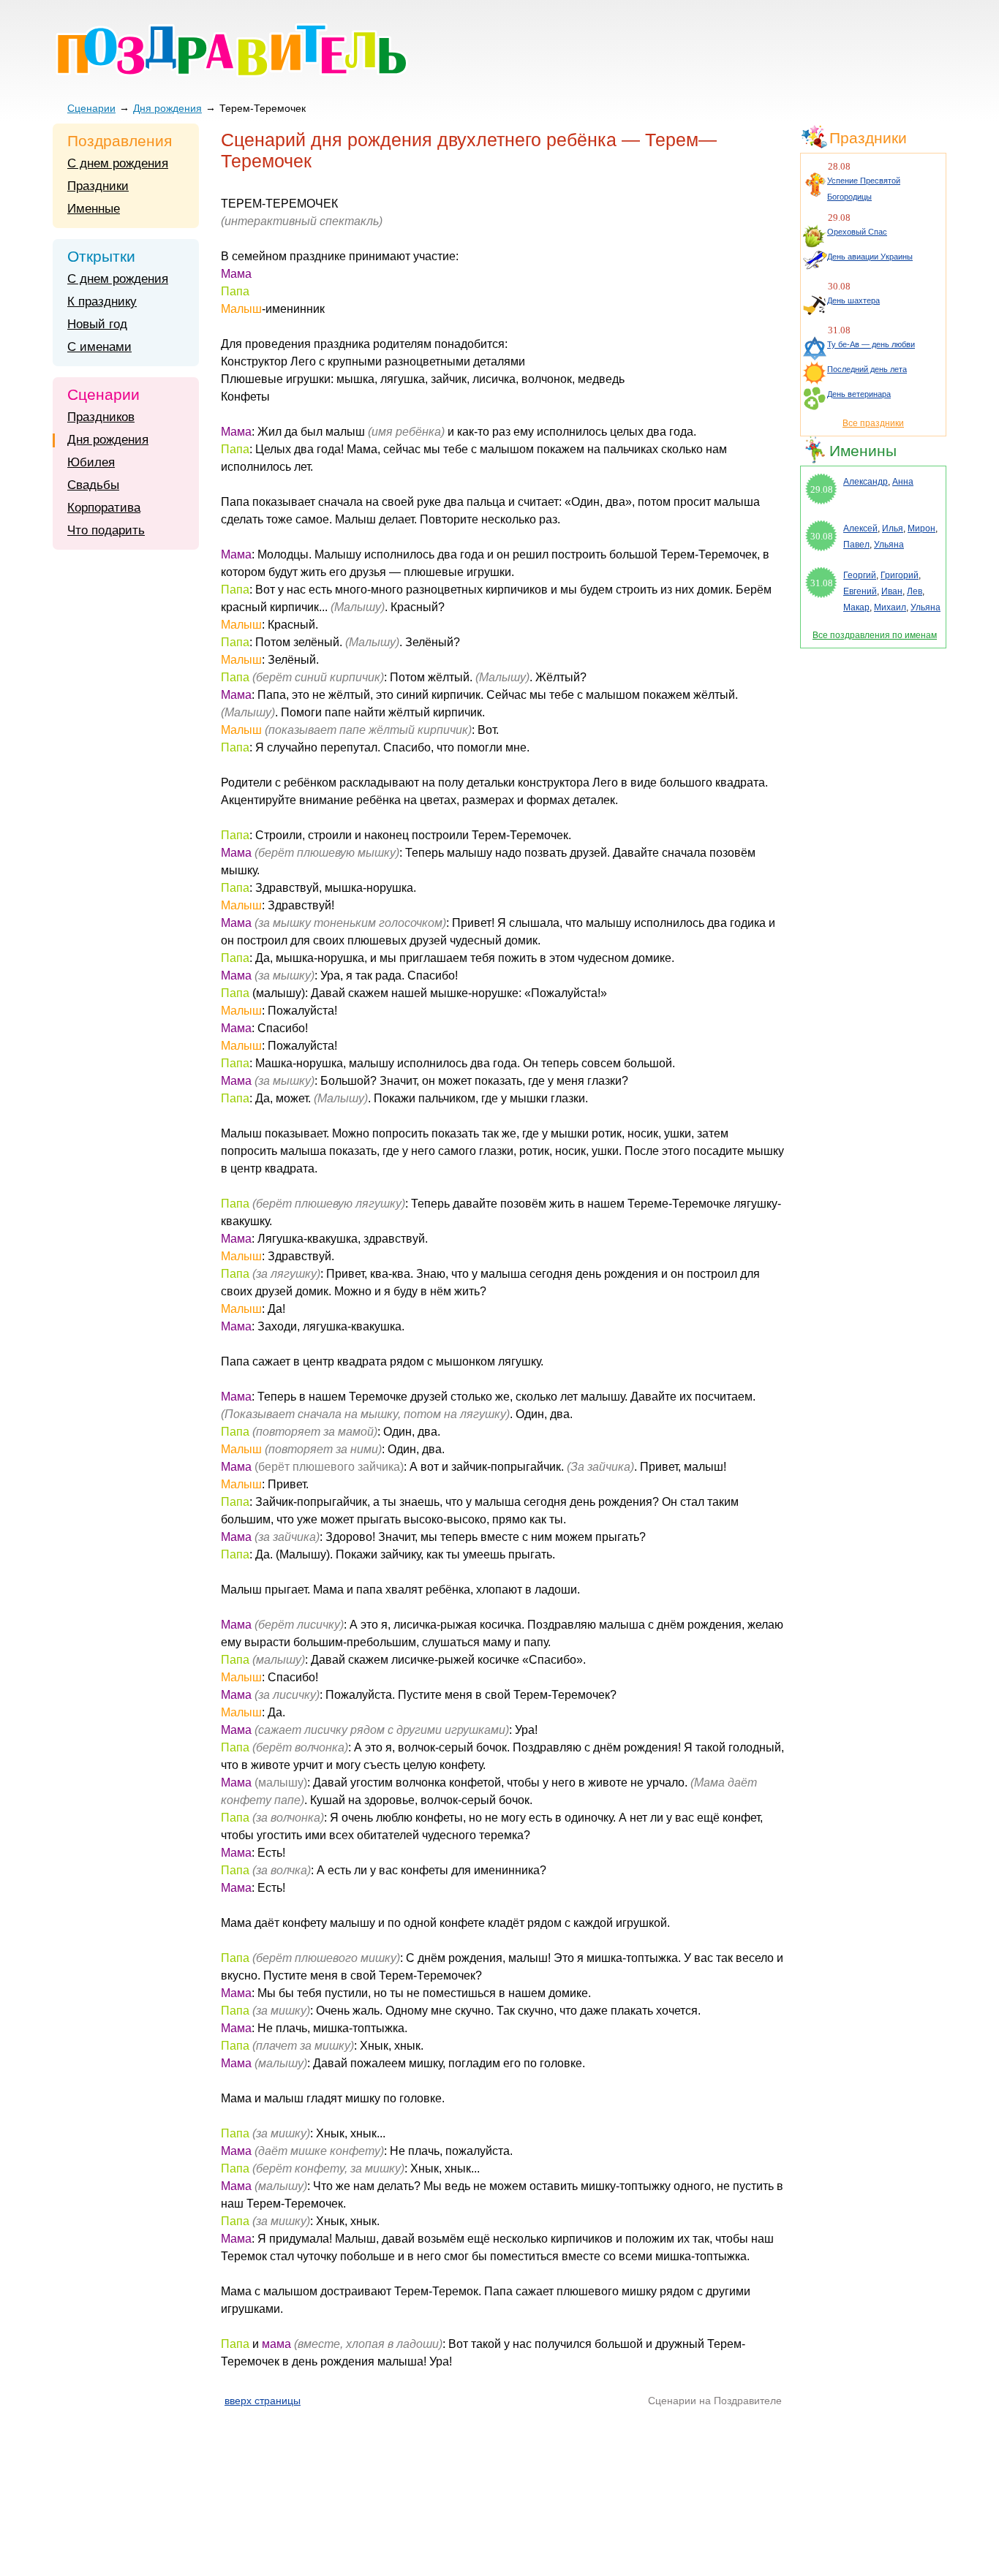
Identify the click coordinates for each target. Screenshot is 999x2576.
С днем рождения (118, 163)
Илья (893, 529)
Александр (866, 482)
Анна (903, 482)
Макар (856, 607)
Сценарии (91, 108)
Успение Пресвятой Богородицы (864, 189)
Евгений (860, 591)
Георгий (860, 575)
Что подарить (106, 530)
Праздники (98, 186)
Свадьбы (93, 485)
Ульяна (889, 545)
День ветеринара (859, 394)
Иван (892, 591)
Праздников (101, 417)
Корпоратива (104, 508)
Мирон (921, 529)
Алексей (860, 529)
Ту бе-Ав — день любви (871, 344)
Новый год (97, 324)
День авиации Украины (870, 257)
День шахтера (853, 300)
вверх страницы (263, 2401)
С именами (99, 347)
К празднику (102, 302)
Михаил (890, 607)
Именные (94, 209)
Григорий (900, 575)
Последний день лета (867, 369)
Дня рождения (167, 108)
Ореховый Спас (857, 232)
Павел (856, 545)
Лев (915, 591)
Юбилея (91, 462)
